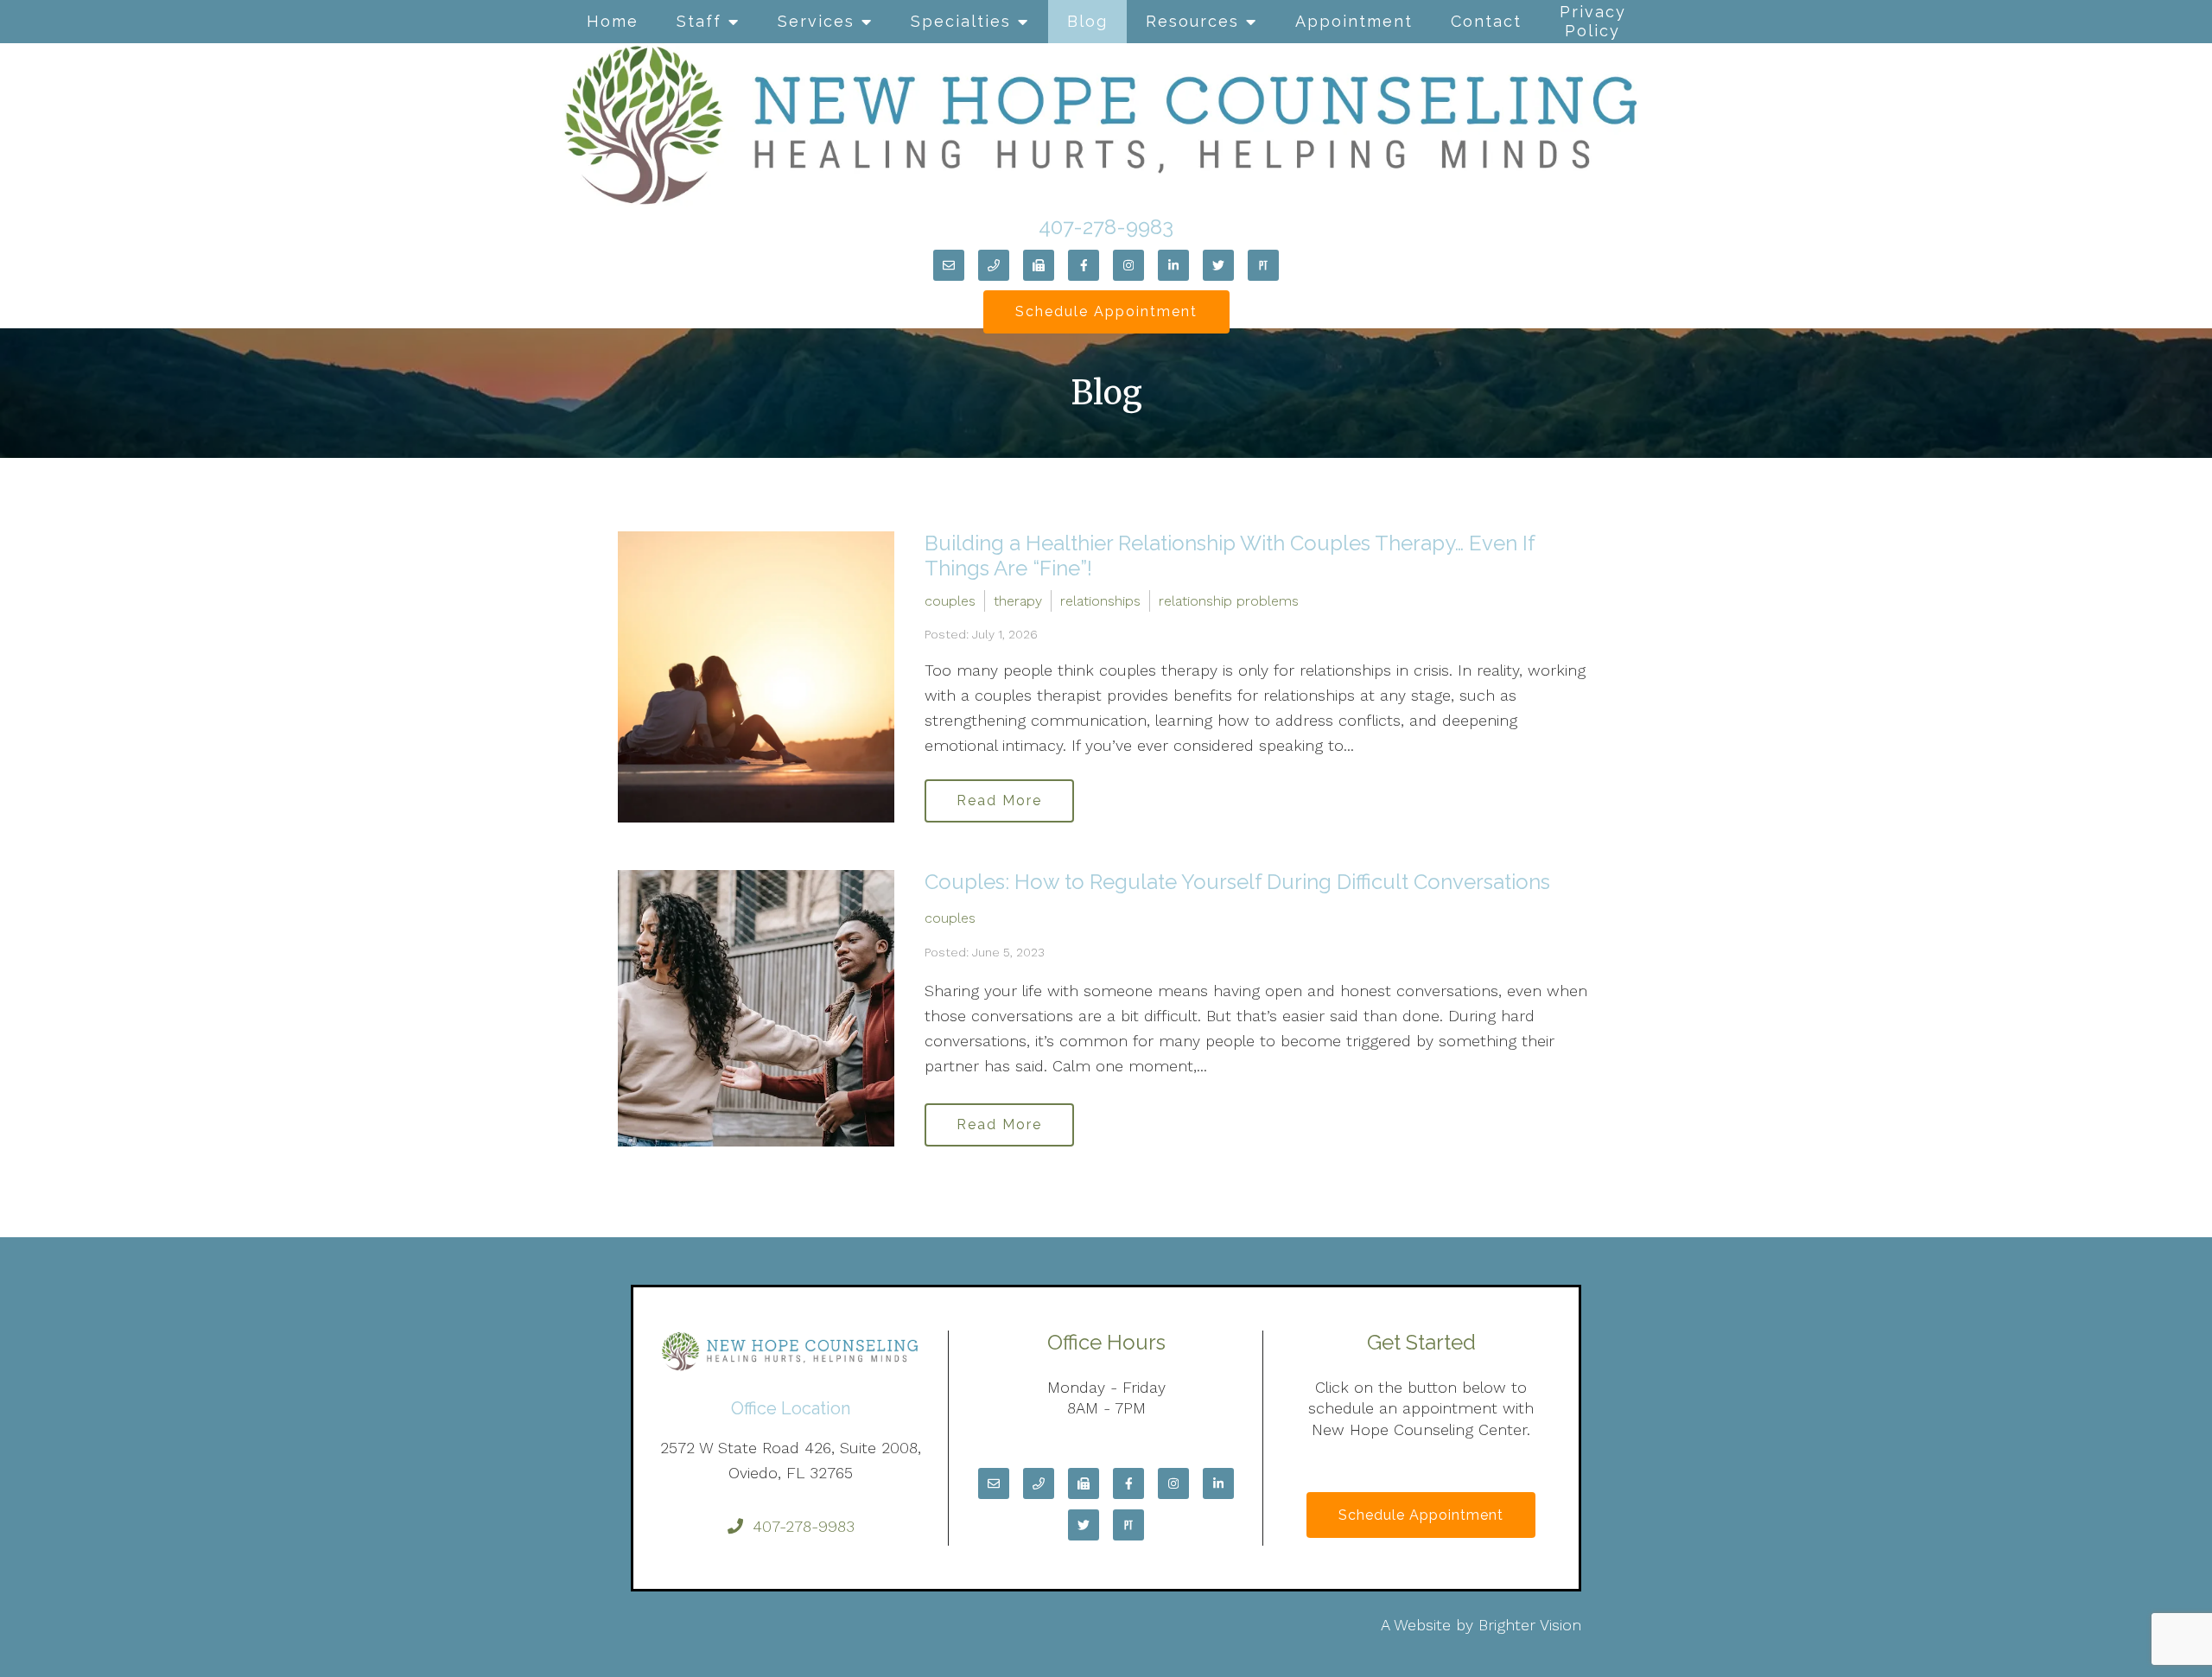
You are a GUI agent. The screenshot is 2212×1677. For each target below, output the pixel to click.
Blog (1087, 21)
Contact (1486, 21)
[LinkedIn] (1173, 265)
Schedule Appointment (1106, 311)
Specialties (961, 21)
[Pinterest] (1263, 265)
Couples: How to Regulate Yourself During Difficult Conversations (1237, 882)
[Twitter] (1218, 265)
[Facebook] (1084, 265)
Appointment (1354, 21)
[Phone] (994, 265)
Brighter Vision (1530, 1625)
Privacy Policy (1593, 21)
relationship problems (1229, 601)
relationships (1100, 601)
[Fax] (1039, 265)
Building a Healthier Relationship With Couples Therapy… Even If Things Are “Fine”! (1230, 556)
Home (613, 21)
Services (816, 21)
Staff (699, 21)
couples (950, 601)
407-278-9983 (1106, 227)
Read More (999, 800)
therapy (1018, 601)
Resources (1192, 21)
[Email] (949, 265)
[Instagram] (1128, 265)
